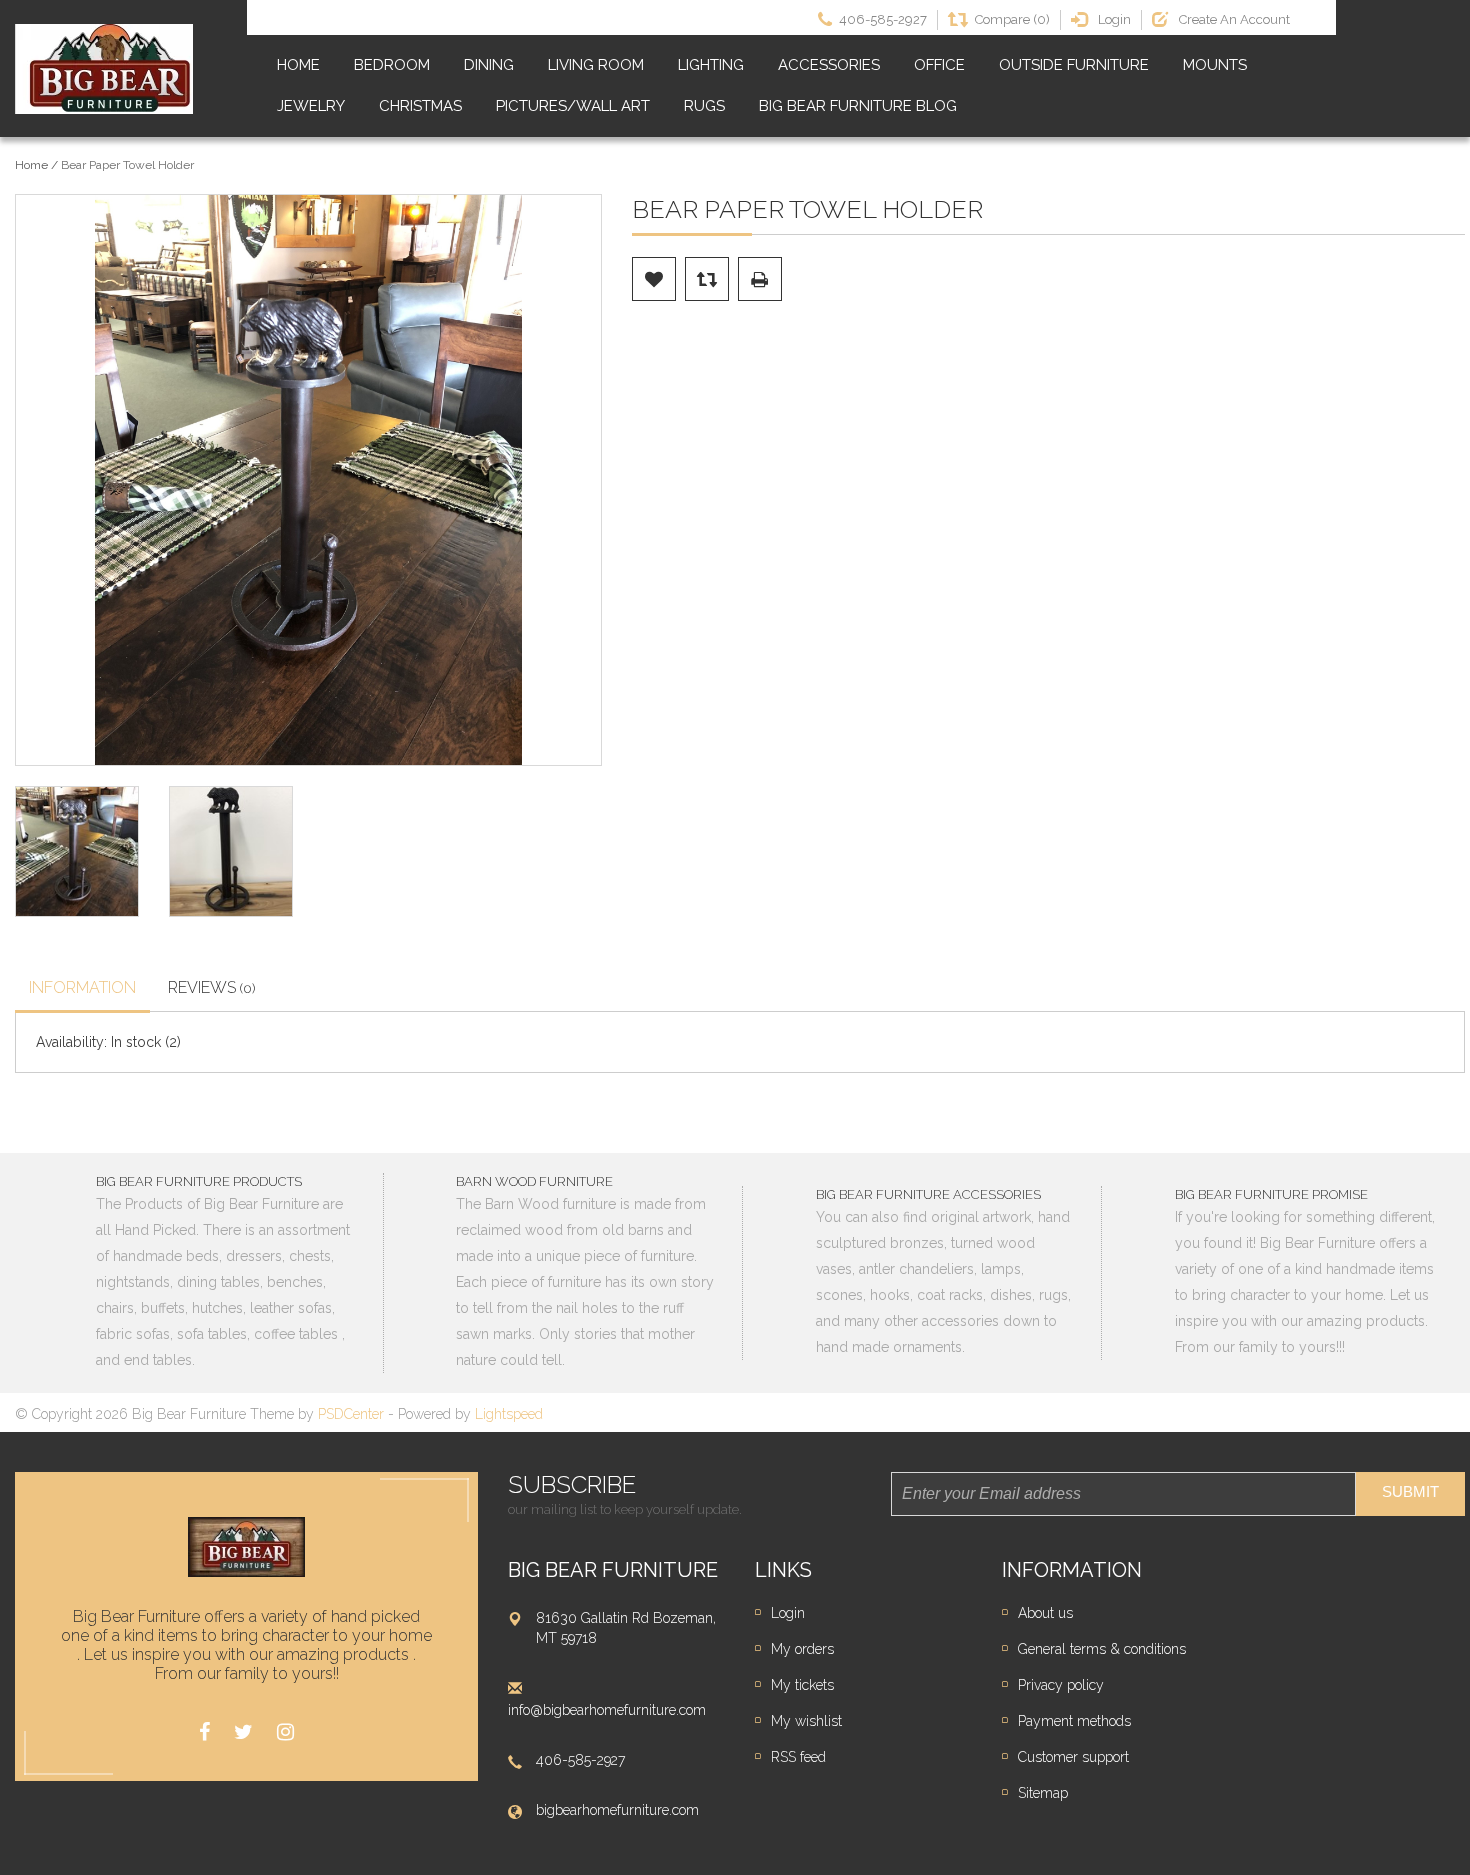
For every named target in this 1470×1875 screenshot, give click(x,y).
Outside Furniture (1074, 65)
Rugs (704, 106)
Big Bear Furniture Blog (858, 106)
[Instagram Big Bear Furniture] (285, 1732)
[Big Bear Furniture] (104, 69)
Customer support (1073, 1757)
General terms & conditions (1102, 1649)
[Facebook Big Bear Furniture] (204, 1732)
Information (82, 987)
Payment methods (1074, 1721)
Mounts (1215, 65)
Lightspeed (509, 1414)
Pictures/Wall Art (573, 106)
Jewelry (311, 106)
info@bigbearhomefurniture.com (607, 1710)
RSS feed (798, 1757)
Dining (489, 65)
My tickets (802, 1685)
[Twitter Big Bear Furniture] (243, 1732)
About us (1045, 1613)
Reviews (212, 987)
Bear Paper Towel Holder (127, 165)
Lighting (711, 65)
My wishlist (806, 1721)
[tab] (82, 990)
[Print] (760, 279)
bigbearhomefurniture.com (617, 1810)
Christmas (420, 106)
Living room (596, 65)
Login (788, 1613)
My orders (802, 1649)
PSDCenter (351, 1414)
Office (939, 65)
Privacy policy (1061, 1685)
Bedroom (392, 65)
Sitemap (1043, 1793)
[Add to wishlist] (654, 279)
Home (298, 65)
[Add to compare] (707, 279)
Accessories (829, 65)
